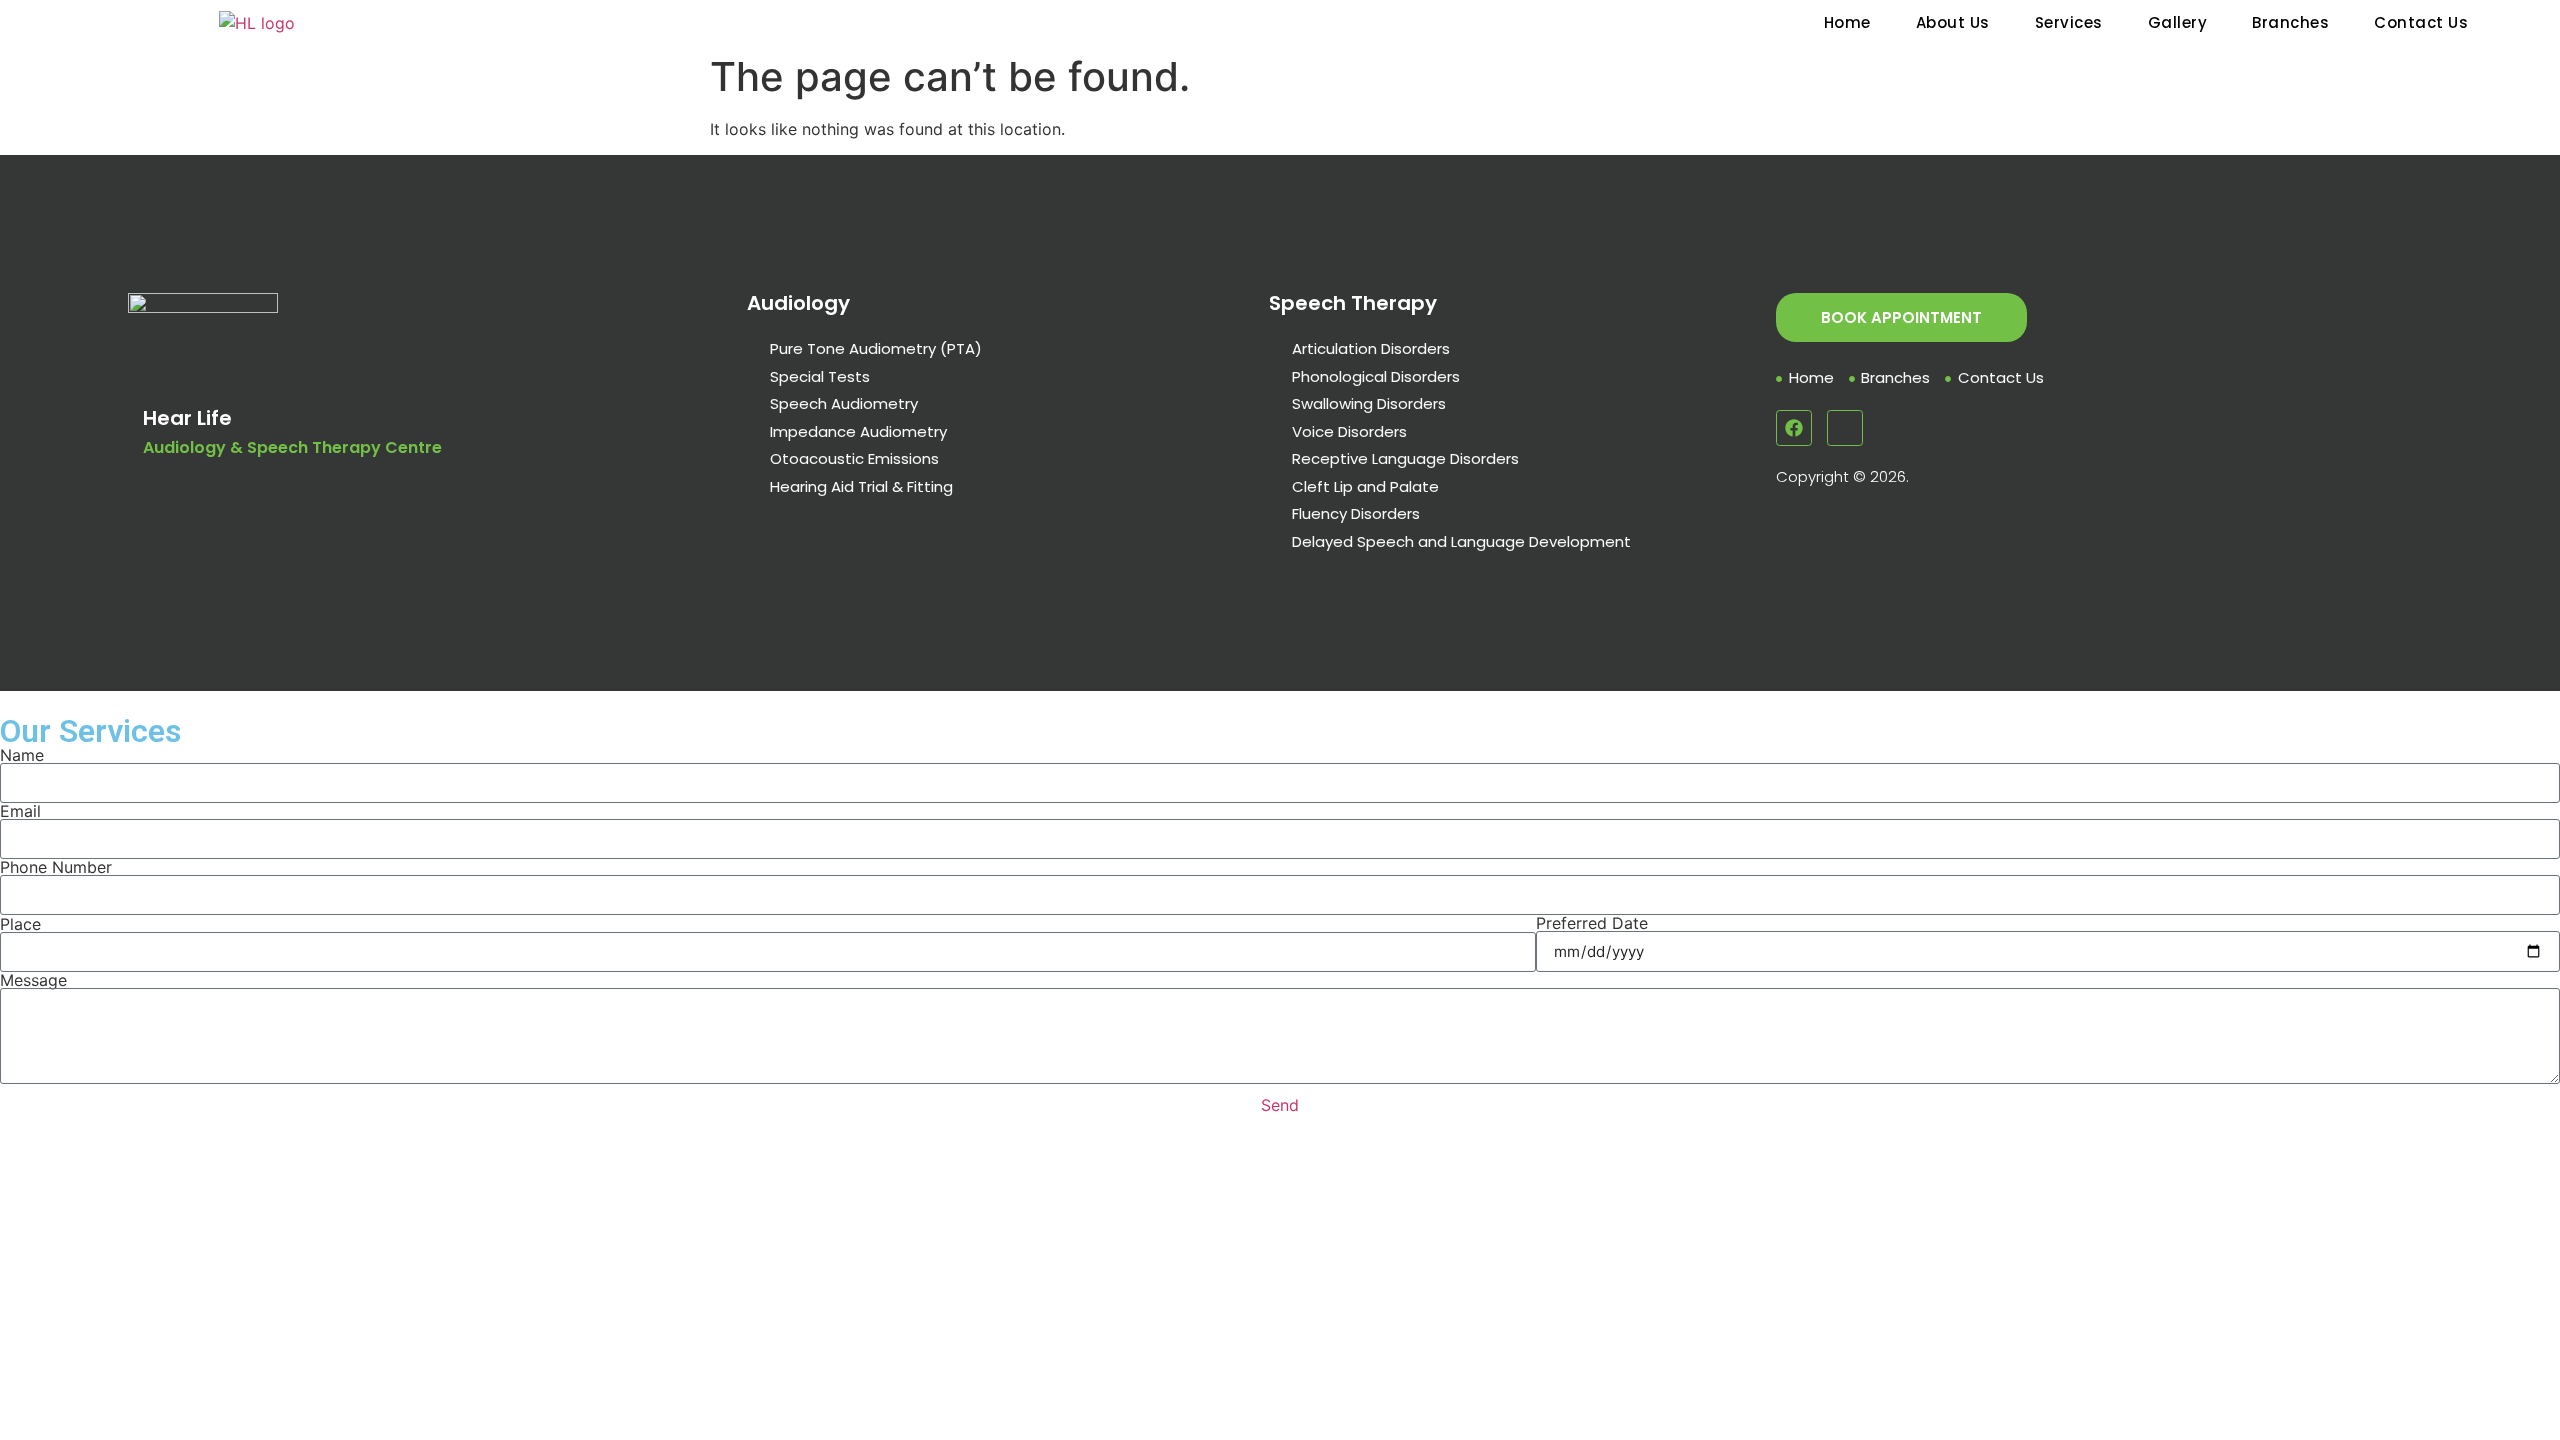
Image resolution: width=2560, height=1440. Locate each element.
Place (20, 924)
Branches (2290, 22)
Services (2069, 22)
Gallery (2178, 22)
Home (1847, 22)
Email (20, 811)
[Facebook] (1794, 428)
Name (22, 755)
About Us (1953, 22)
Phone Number (56, 867)
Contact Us (2421, 22)
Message (33, 980)
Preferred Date (1592, 923)
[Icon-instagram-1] (1845, 428)
